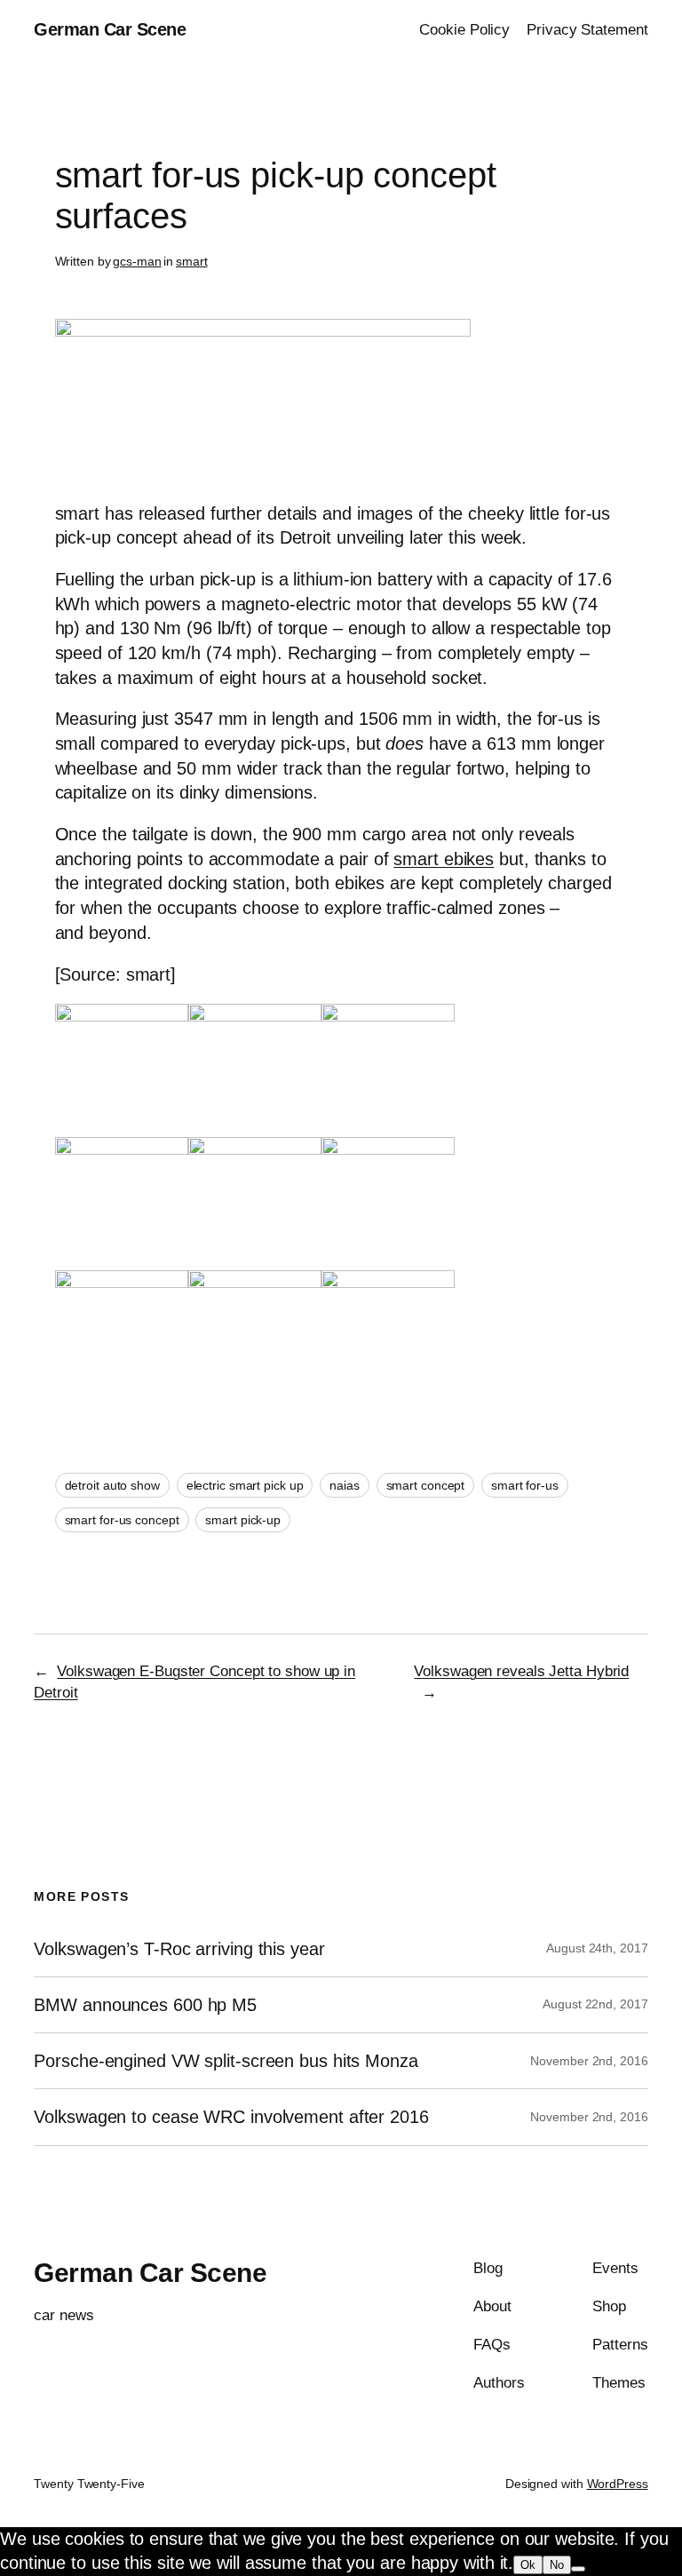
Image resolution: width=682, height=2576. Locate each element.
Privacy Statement (587, 30)
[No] (578, 2569)
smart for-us (525, 1485)
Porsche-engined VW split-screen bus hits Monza (226, 2061)
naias (345, 1485)
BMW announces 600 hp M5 (145, 2005)
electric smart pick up (245, 1485)
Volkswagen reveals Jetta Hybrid (521, 1671)
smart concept (426, 1485)
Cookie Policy (464, 30)
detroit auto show (112, 1485)
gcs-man (137, 261)
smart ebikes (444, 859)
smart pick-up (243, 1520)
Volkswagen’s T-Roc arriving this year (179, 1949)
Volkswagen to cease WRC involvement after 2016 (231, 2117)
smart (192, 261)
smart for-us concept (122, 1520)
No (557, 2565)
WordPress (618, 2484)
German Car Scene (110, 29)
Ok (528, 2565)
